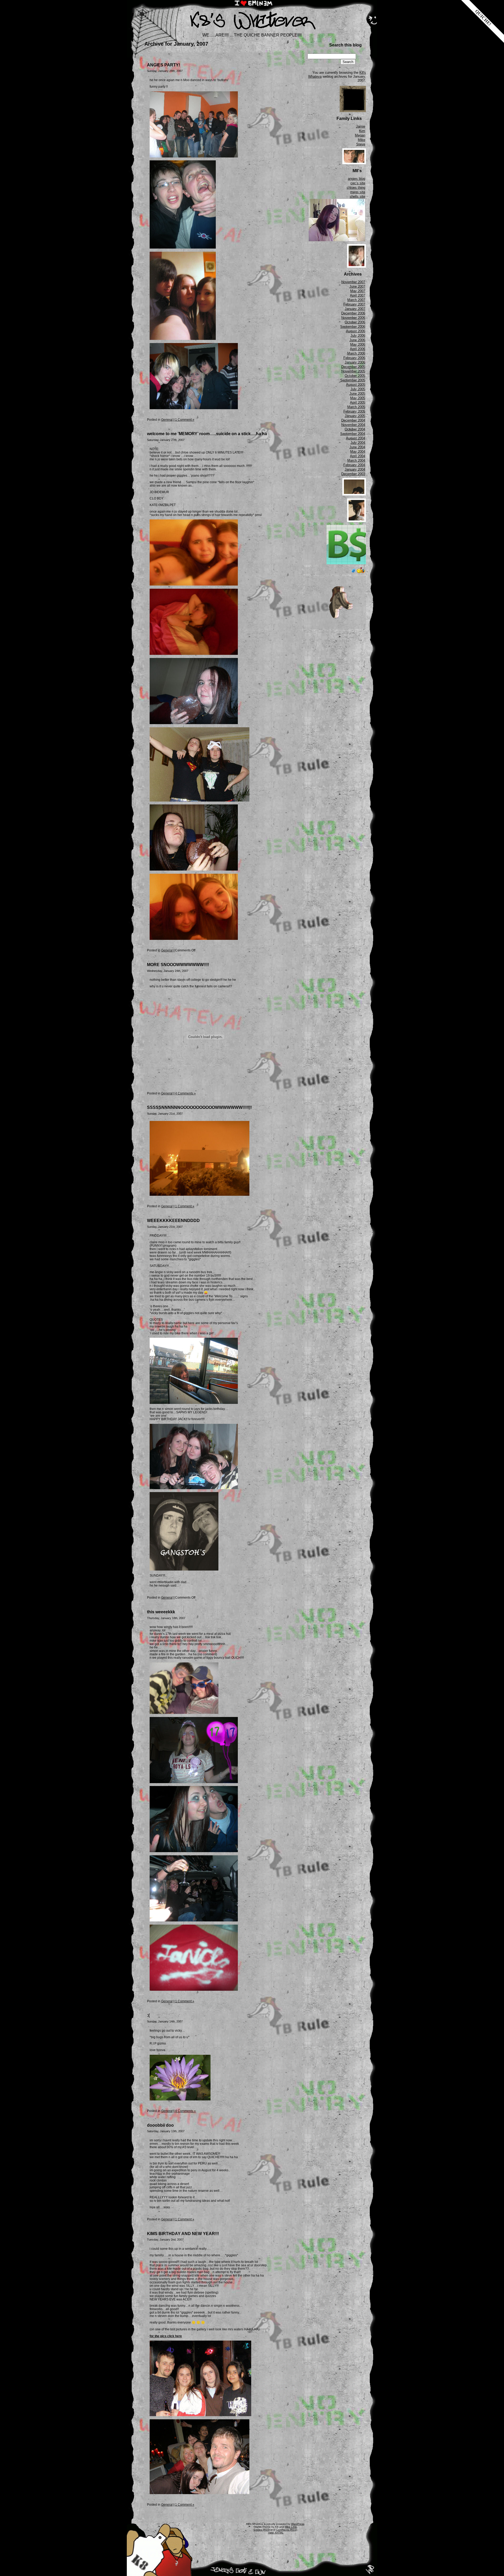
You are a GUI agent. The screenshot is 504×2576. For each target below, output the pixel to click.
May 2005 (358, 398)
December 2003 (353, 474)
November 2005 (353, 371)
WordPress (298, 2524)
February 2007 (354, 304)
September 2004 (353, 434)
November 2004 (353, 425)
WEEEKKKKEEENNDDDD (173, 1221)
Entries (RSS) (262, 2530)
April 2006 (358, 349)
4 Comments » (185, 1093)
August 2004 (356, 438)
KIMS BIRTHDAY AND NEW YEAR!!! (183, 2234)
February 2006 (354, 358)
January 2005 (355, 416)
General (167, 420)
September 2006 (353, 327)
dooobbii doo (160, 2125)
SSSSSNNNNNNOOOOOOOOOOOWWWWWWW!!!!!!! (199, 1107)
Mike (361, 140)
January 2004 (355, 469)
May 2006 (358, 344)
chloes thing (356, 188)
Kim (362, 131)
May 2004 (358, 452)
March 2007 (356, 300)
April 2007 (358, 295)
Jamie (361, 126)
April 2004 (358, 456)
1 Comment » (185, 420)
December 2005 (353, 367)
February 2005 (354, 411)
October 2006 (355, 322)
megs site (358, 192)
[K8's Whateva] (252, 31)
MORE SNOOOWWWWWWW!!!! (178, 965)
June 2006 (357, 340)
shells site (357, 196)
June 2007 (357, 286)
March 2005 (356, 407)
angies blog (356, 179)
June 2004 (357, 447)
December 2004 (353, 420)
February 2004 (354, 465)
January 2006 (355, 362)
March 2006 (356, 353)
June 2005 (357, 394)
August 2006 (356, 331)
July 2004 (358, 443)
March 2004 (356, 460)
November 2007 (353, 282)
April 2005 (358, 402)
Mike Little (291, 2527)
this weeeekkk (161, 1612)
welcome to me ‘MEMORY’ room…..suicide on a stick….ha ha (207, 434)
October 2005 (355, 376)
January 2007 (355, 309)
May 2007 (358, 291)
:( (148, 2015)
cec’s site (358, 183)
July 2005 (358, 389)
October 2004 (355, 429)
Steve (361, 144)
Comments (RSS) (287, 2530)
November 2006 (353, 318)
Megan (360, 135)
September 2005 (353, 380)
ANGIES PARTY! (164, 65)
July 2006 (358, 336)
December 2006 (353, 313)
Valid (276, 2533)
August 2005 (356, 385)
